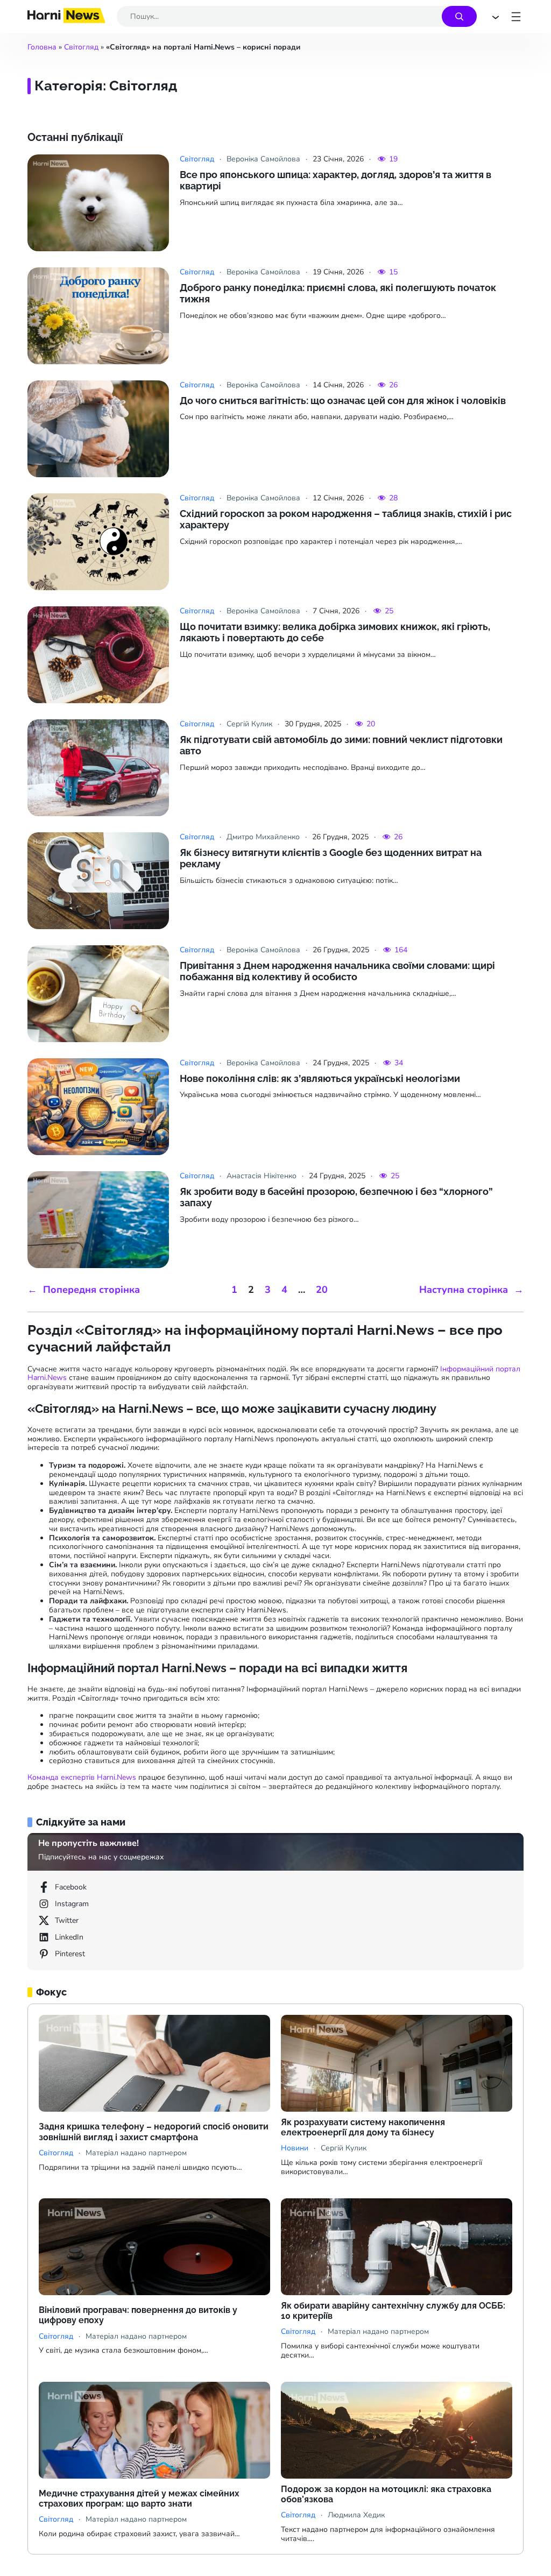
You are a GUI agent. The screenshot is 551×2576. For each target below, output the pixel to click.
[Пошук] (459, 16)
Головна (42, 47)
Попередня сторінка (84, 1290)
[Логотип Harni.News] (66, 20)
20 (322, 1290)
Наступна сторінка (471, 1290)
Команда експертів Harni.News (82, 1777)
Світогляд (81, 47)
